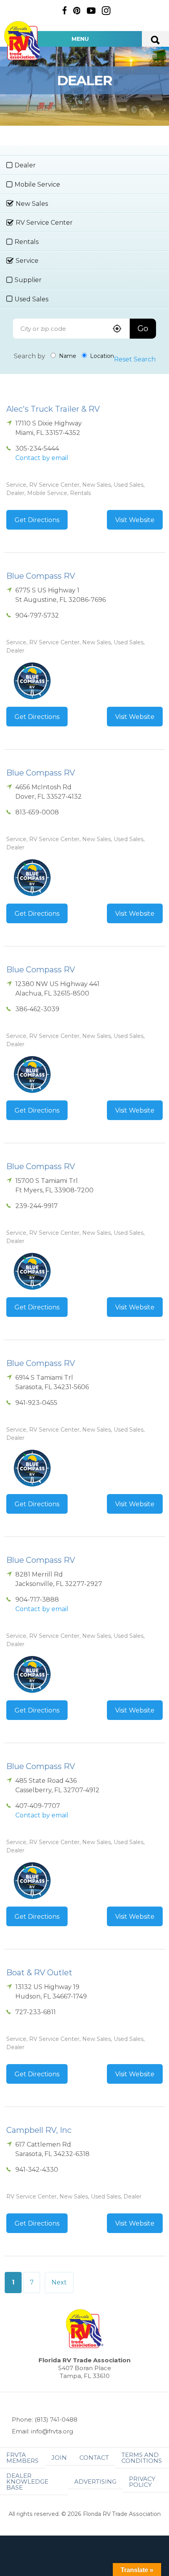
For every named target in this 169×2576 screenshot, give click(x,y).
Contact (94, 2458)
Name (67, 356)
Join (59, 2458)
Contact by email (42, 458)
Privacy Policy (142, 2482)
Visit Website (135, 520)
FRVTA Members (22, 2458)
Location (101, 356)
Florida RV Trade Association (23, 41)
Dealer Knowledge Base (27, 2482)
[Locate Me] (117, 329)
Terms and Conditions (142, 2458)
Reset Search (135, 359)
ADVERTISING (95, 2482)
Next (59, 2282)
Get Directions (37, 520)
